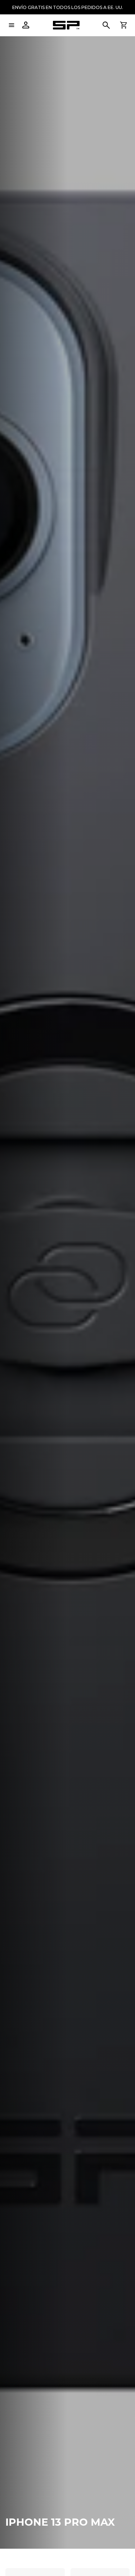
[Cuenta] (26, 25)
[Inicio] (66, 25)
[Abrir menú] (12, 25)
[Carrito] (123, 25)
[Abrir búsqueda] (106, 25)
